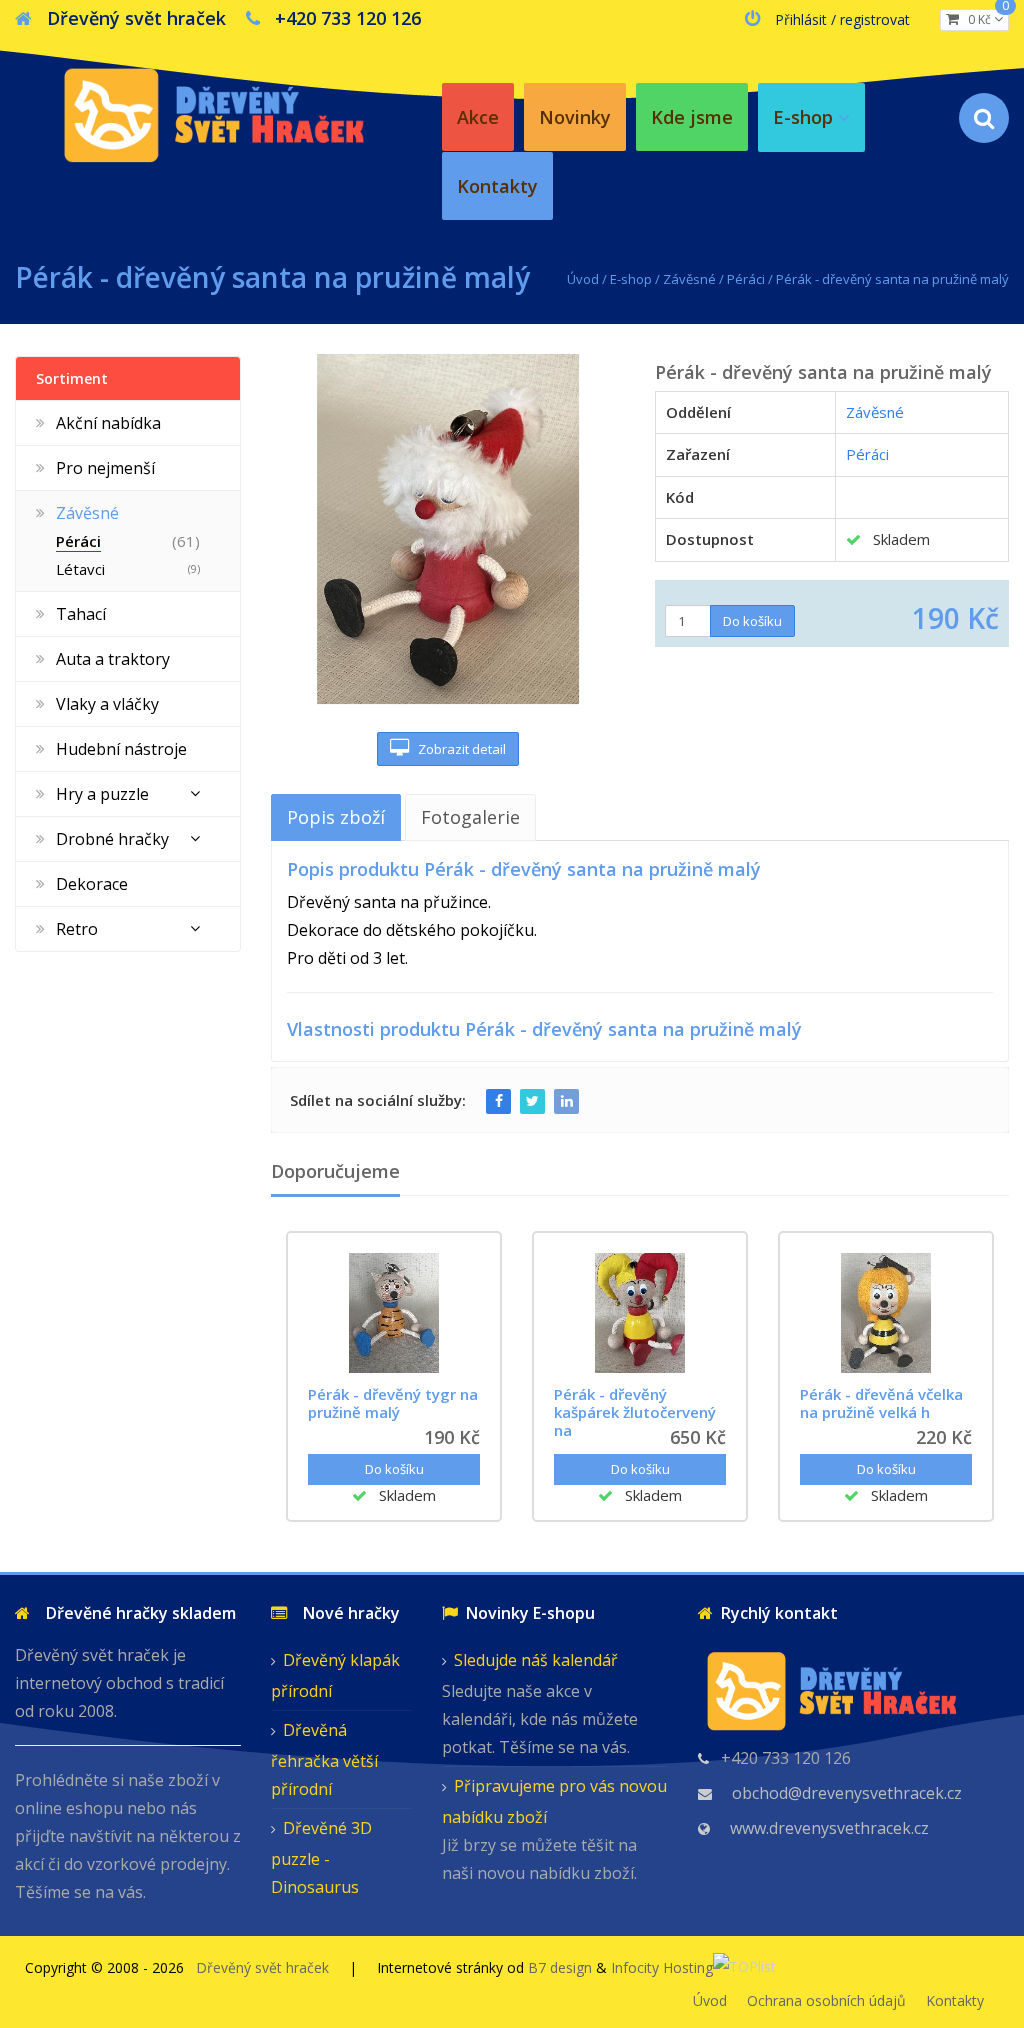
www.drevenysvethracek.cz (829, 1828)
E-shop (631, 279)
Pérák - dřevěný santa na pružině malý (892, 279)
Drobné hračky (112, 839)
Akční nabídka (108, 423)
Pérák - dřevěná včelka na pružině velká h (881, 1403)
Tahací (81, 614)
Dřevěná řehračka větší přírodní (324, 1759)
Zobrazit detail (457, 749)
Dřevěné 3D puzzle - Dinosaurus (321, 1857)
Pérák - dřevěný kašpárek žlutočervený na (635, 1412)
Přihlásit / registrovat (842, 19)
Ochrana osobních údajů (826, 2000)
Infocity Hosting (662, 1967)
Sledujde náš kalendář (536, 1660)
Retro (77, 929)
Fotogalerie (470, 817)
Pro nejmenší (105, 468)
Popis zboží (336, 817)
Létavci (80, 569)
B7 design (560, 1967)
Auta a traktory (113, 659)
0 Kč (984, 18)
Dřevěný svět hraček (262, 1967)
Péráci (746, 279)
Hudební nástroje (121, 749)
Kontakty (955, 2000)
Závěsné (689, 279)
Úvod (583, 279)
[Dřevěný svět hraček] (213, 111)
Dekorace (92, 884)
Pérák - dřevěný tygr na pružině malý (393, 1403)
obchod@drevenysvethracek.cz (847, 1793)
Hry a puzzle (102, 794)
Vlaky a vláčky (107, 704)
